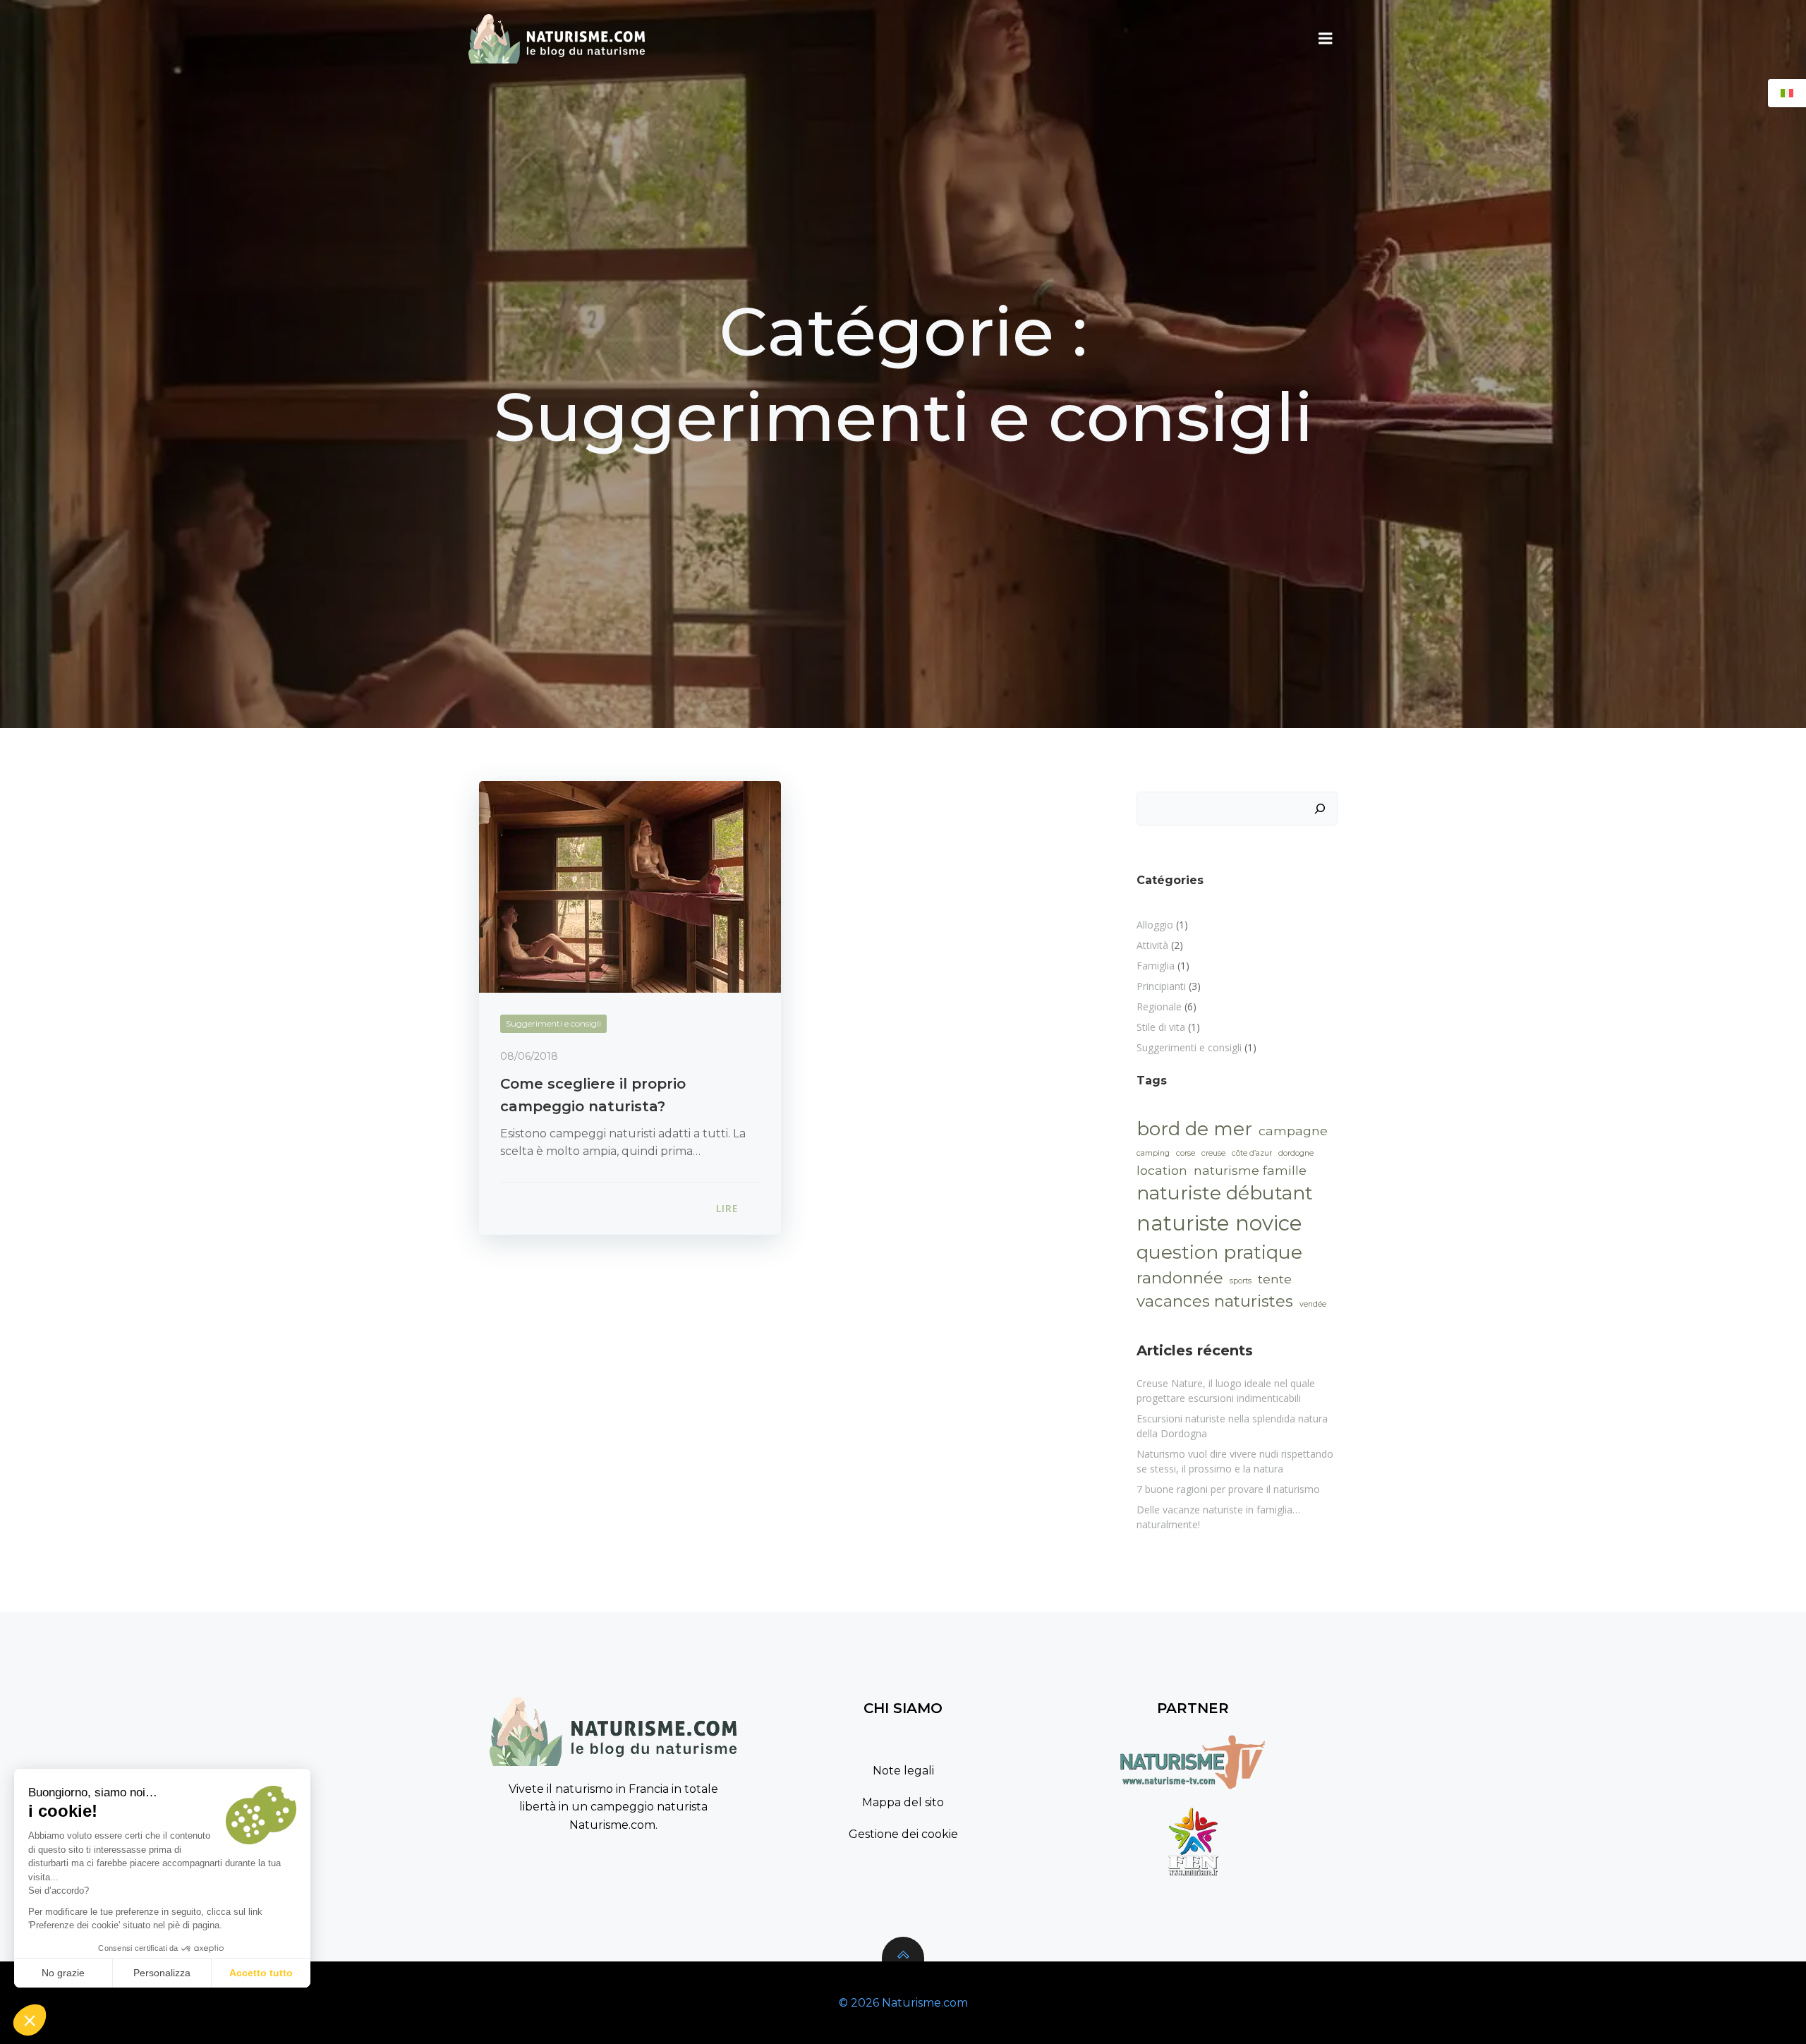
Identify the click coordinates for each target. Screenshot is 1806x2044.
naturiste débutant (1225, 1193)
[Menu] (1326, 39)
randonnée (1180, 1278)
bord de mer (1194, 1129)
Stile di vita (1161, 1027)
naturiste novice (1219, 1223)
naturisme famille (1250, 1170)
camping (1153, 1153)
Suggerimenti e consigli (553, 1023)
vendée (1313, 1304)
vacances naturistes (1215, 1301)
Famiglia (1156, 966)
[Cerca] (1320, 809)
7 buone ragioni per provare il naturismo (1228, 1489)
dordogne (1296, 1153)
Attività (1152, 945)
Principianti (1161, 986)
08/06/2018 (529, 1056)
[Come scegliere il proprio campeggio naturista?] (630, 886)
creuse (1213, 1153)
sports (1241, 1281)
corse (1186, 1153)
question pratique (1219, 1252)
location (1162, 1170)
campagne (1293, 1131)
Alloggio (1155, 925)
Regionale (1159, 1006)
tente (1275, 1279)
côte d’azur (1252, 1153)
